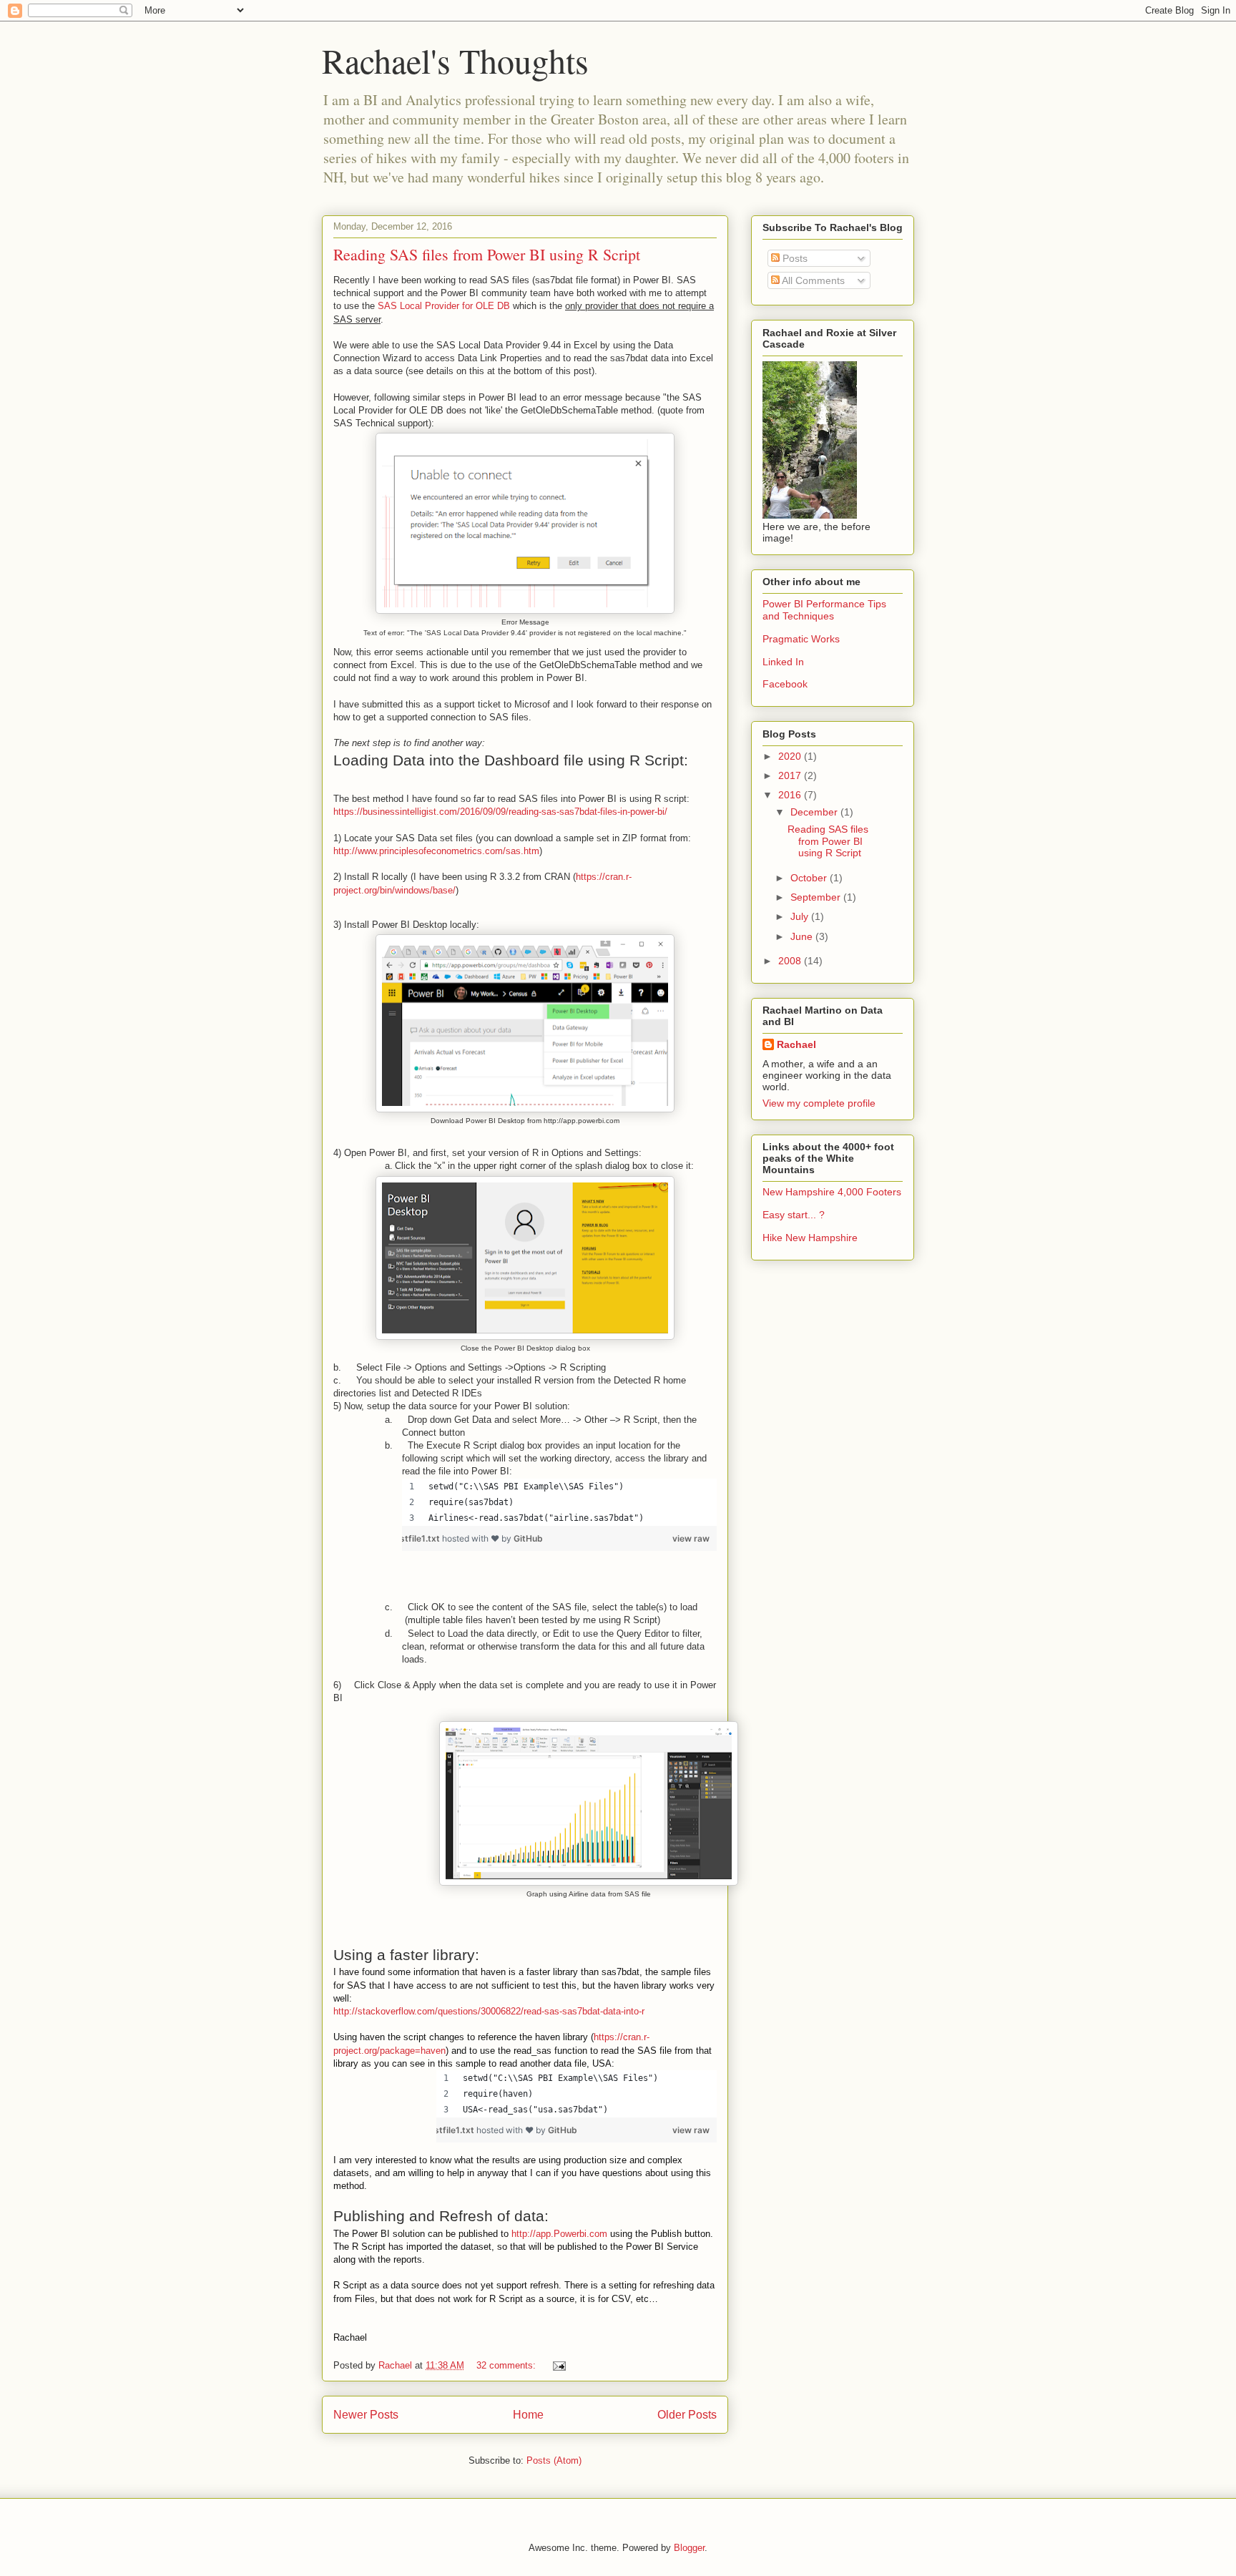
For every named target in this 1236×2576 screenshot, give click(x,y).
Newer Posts (366, 2415)
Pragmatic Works (801, 639)
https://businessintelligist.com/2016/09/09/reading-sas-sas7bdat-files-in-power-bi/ (500, 812)
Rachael (796, 1044)
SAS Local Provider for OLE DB (444, 306)
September (817, 897)
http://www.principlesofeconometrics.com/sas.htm (436, 851)
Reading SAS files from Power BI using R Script (487, 254)
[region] (559, 1502)
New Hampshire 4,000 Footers (832, 1192)
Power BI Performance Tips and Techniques (824, 610)
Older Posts (687, 2415)
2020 (791, 756)
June (803, 936)
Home (528, 2415)
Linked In (783, 662)
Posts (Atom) (554, 2460)
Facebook (785, 684)
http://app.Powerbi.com (559, 2234)
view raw (700, 1538)
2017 (791, 775)
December (815, 812)
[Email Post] (558, 2365)
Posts (794, 258)
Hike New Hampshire (810, 1238)
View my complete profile (819, 1103)
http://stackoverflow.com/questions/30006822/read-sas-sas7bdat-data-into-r (489, 2011)
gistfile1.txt (417, 1538)
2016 (791, 795)
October (810, 878)
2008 (791, 961)
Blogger (689, 2548)
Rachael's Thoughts (455, 60)
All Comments (812, 280)
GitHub (528, 1538)
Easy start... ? (794, 1215)
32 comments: (507, 2365)
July (801, 916)
